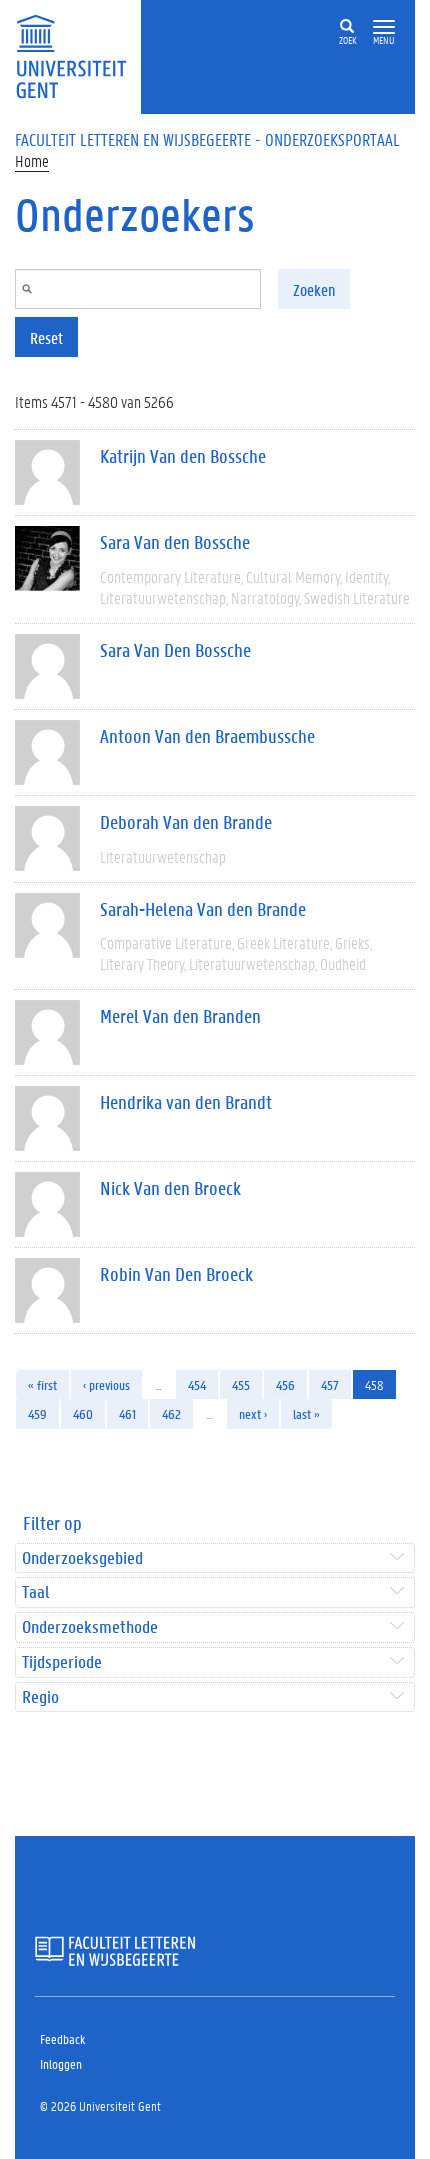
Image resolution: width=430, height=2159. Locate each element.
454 (197, 1384)
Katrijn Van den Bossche (183, 456)
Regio (40, 1697)
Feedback (62, 2038)
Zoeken (314, 289)
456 (285, 1384)
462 (171, 1413)
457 (330, 1384)
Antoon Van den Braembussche (207, 736)
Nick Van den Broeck (170, 1188)
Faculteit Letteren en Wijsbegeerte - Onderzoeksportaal (207, 139)
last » (306, 1413)
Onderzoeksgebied (82, 1558)
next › (253, 1413)
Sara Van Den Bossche (175, 650)
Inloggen (61, 2063)
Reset (46, 337)
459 (37, 1413)
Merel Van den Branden (180, 1016)
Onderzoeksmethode (90, 1627)
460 (83, 1413)
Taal (35, 1592)
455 (241, 1384)
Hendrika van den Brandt (186, 1102)
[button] (384, 27)
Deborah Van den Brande (186, 822)
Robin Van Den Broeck (176, 1274)
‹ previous (106, 1384)
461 (127, 1413)
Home (32, 160)
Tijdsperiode (62, 1662)
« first (42, 1384)
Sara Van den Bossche (175, 542)
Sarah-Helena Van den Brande (203, 909)
